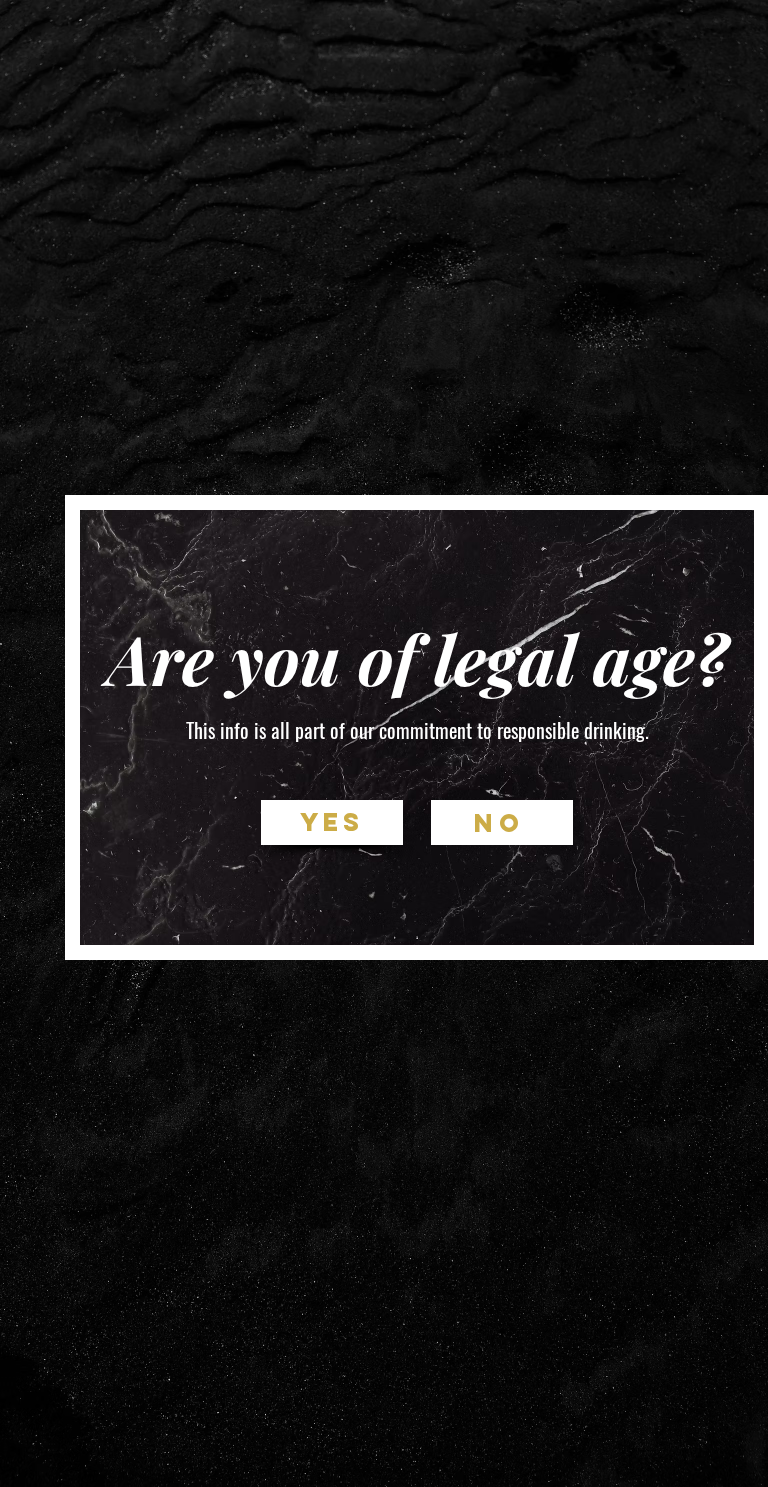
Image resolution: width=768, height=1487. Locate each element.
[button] (332, 822)
